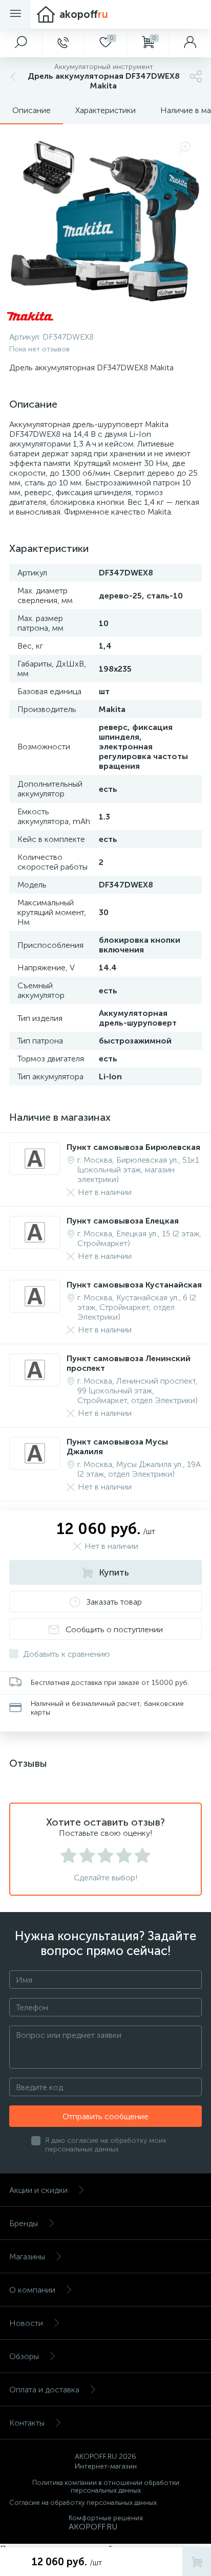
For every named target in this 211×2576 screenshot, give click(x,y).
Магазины (27, 2257)
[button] (21, 43)
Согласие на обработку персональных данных (83, 2503)
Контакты (27, 2423)
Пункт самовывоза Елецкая (123, 1221)
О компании (32, 2290)
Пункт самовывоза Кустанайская (134, 1285)
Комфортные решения (106, 2518)
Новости (26, 2323)
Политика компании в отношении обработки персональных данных (106, 2486)
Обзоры (24, 2356)
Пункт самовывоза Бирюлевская (133, 1147)
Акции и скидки (38, 2190)
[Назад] (12, 76)
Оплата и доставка (44, 2390)
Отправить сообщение (105, 2116)
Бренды (24, 2223)
